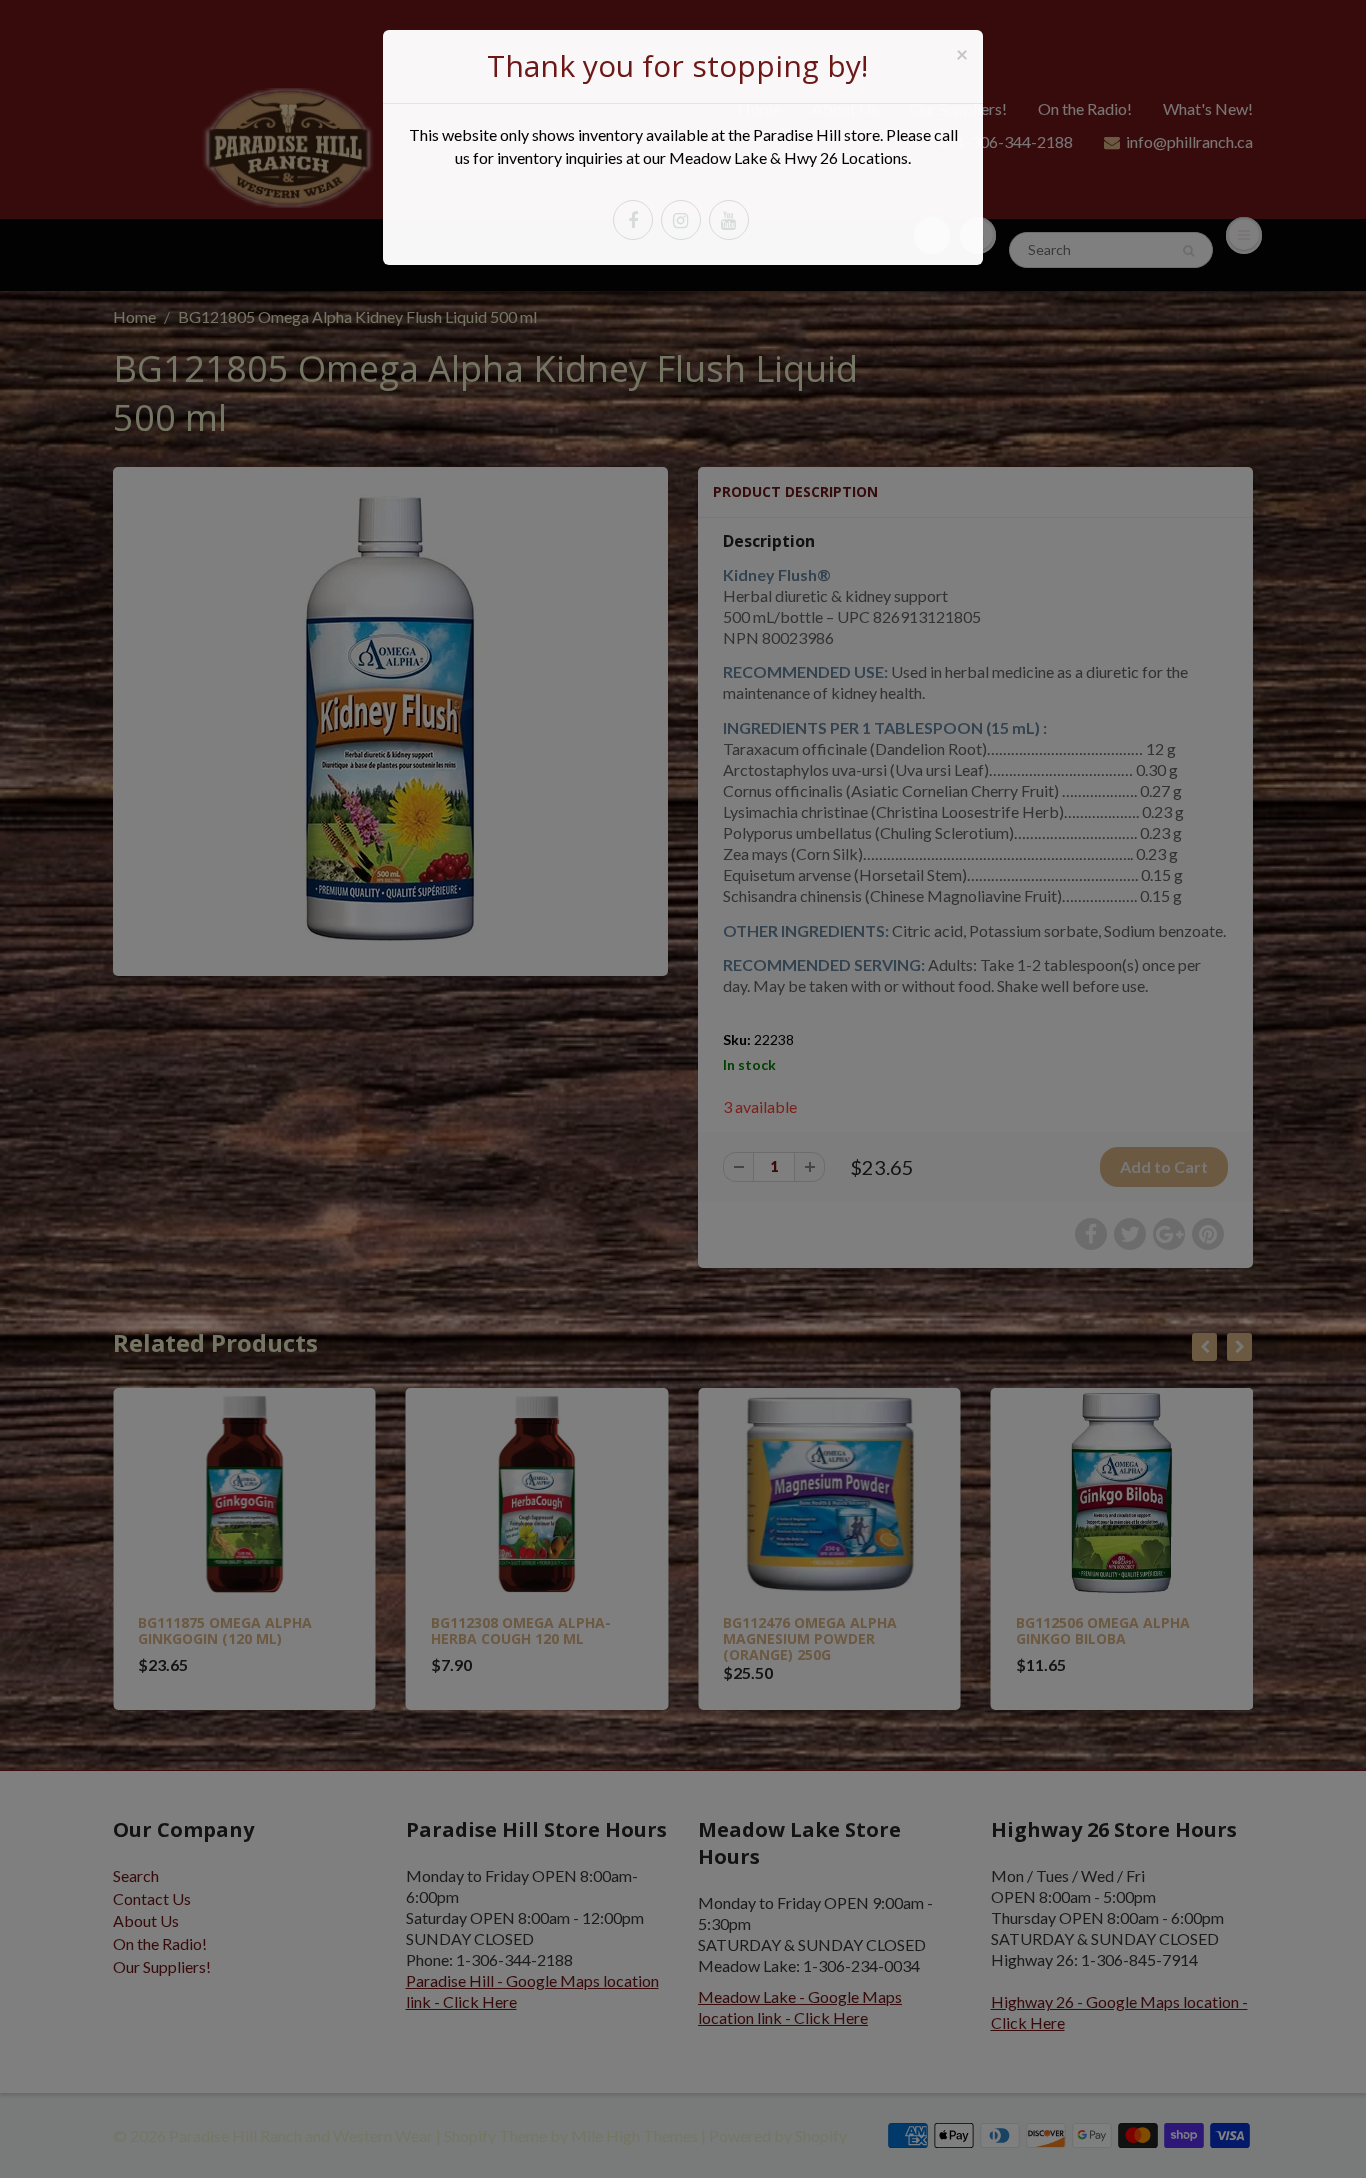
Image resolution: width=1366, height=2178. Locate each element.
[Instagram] (681, 220)
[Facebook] (633, 220)
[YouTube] (729, 220)
